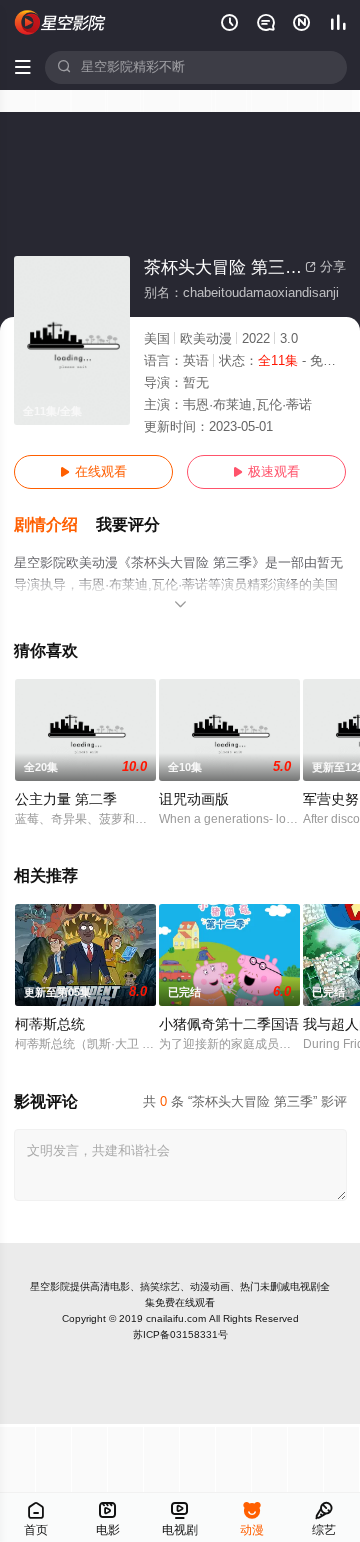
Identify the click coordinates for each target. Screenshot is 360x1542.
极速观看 (266, 472)
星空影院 (50, 1286)
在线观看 (93, 472)
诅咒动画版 (194, 799)
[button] (55, 525)
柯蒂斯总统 (50, 1024)
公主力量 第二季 (66, 799)
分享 (325, 267)
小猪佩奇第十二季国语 (229, 1024)
